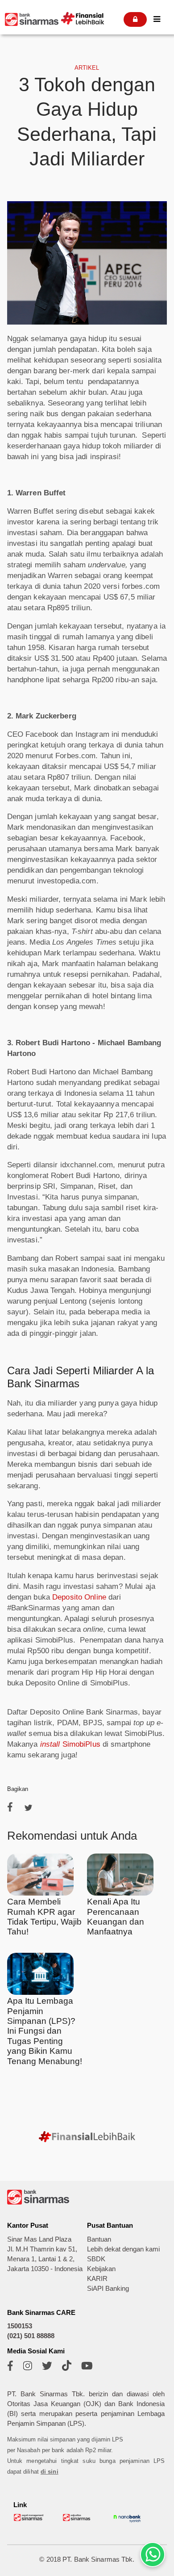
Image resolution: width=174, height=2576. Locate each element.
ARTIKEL (87, 68)
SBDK (96, 2259)
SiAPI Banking (108, 2289)
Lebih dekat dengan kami (123, 2249)
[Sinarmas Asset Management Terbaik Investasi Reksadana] (29, 2519)
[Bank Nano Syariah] (127, 2522)
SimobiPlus (71, 1744)
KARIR (97, 2279)
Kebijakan (101, 2269)
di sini (50, 2472)
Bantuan (99, 2239)
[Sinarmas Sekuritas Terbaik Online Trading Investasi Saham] (78, 2519)
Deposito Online (79, 1597)
